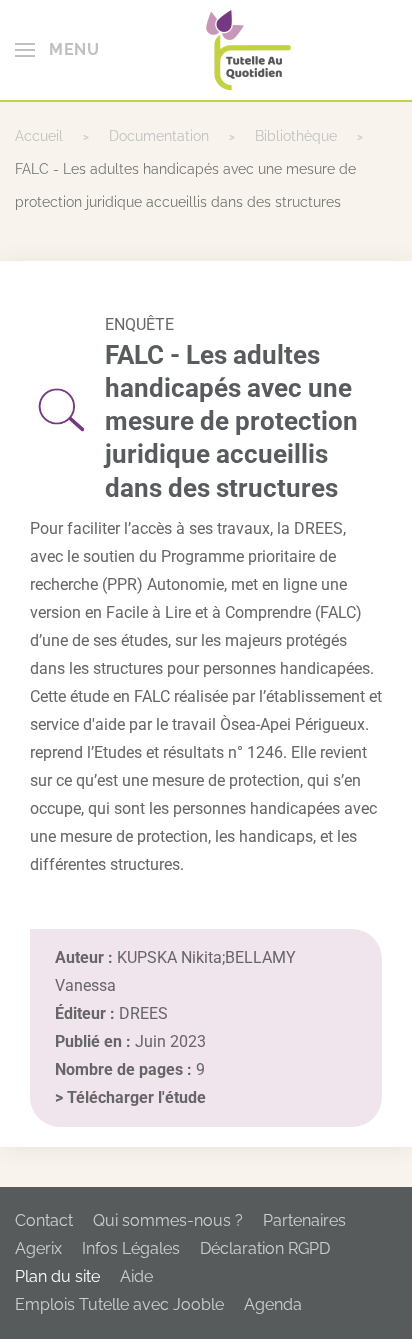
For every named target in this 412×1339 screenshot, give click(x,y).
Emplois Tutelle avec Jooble (119, 1304)
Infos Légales (131, 1248)
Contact (44, 1220)
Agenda (273, 1304)
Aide (136, 1276)
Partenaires (304, 1220)
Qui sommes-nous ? (168, 1220)
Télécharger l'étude (136, 1097)
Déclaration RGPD (265, 1248)
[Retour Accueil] (248, 50)
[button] (57, 50)
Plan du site (57, 1276)
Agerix (38, 1248)
